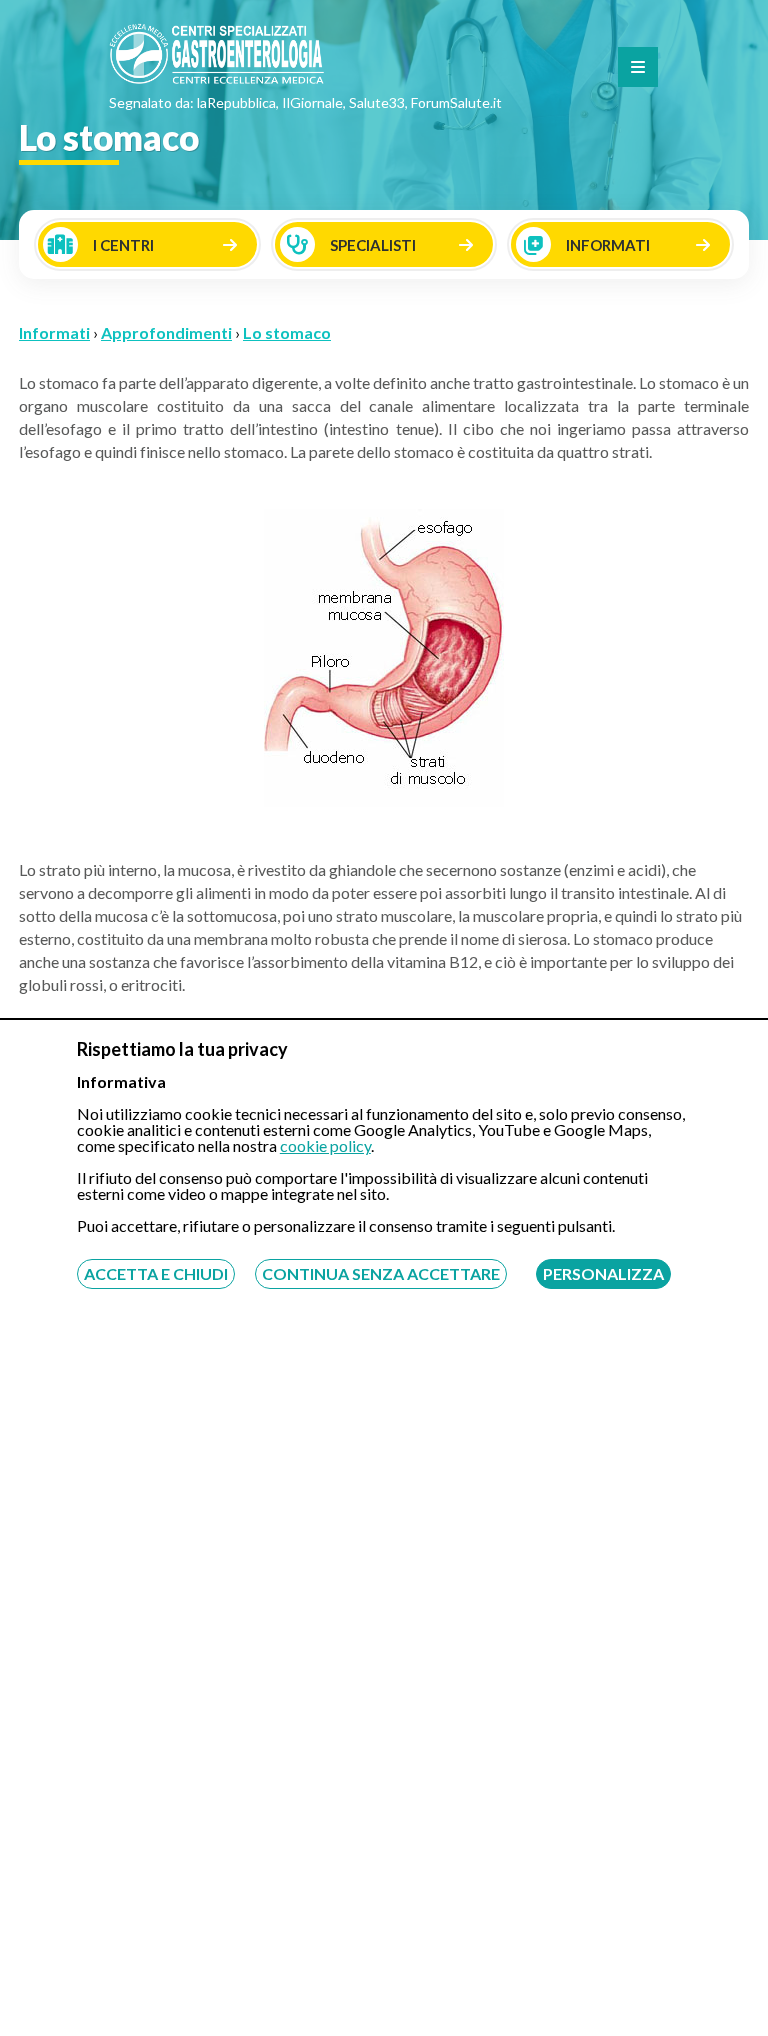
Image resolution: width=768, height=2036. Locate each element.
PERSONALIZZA (603, 1273)
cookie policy (325, 1145)
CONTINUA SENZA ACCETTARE (381, 1273)
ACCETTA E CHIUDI (156, 1273)
